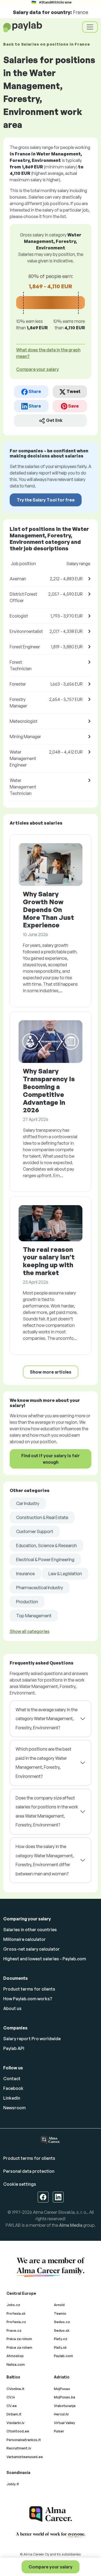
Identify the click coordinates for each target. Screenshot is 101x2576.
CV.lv (11, 2397)
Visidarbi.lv (15, 2423)
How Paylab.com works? (28, 1999)
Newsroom (14, 2108)
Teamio (60, 2313)
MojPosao (62, 2389)
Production (27, 1602)
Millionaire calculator (25, 1939)
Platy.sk (60, 2347)
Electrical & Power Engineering (45, 1560)
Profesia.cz (16, 2322)
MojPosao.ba (65, 2397)
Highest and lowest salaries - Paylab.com (45, 1959)
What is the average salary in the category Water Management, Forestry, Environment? (47, 1719)
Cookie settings (20, 2184)
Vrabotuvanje (65, 2406)
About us (12, 2008)
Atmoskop (15, 2356)
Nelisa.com (16, 2364)
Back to (46, 44)
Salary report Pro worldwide (32, 2039)
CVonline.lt (15, 2389)
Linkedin (12, 2098)
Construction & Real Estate (42, 1517)
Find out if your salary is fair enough (50, 1459)
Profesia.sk (16, 2313)
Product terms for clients (29, 1989)
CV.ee (12, 2406)
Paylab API (14, 2048)
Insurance (25, 1574)
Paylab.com (63, 2356)
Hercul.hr (61, 2414)
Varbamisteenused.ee (25, 2457)
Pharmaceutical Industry (40, 1588)
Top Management (34, 1616)
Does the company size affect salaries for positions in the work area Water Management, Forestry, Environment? (47, 1811)
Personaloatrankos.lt (24, 2440)
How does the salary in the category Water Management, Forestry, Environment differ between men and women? (45, 1860)
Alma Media (71, 2225)
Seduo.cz (62, 2322)
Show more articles (51, 1372)
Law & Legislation (65, 1574)
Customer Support (35, 1531)
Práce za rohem (19, 2347)
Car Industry (28, 1503)
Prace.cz (14, 2330)
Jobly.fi (13, 2484)
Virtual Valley (65, 2423)
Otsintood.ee (18, 2431)
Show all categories (30, 1631)
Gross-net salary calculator (32, 1949)
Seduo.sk (62, 2330)
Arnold (59, 2305)
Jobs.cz (13, 2305)
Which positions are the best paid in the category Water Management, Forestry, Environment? (43, 1763)
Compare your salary (50, 2567)
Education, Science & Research (46, 1545)
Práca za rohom (19, 2339)
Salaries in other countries (30, 1930)
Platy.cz (61, 2339)
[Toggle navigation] (90, 27)
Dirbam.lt (14, 2414)
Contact (12, 2079)
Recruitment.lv (19, 2448)
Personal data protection (29, 2171)
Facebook (13, 2088)
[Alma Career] (51, 2514)
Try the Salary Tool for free (46, 500)
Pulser (59, 2431)
